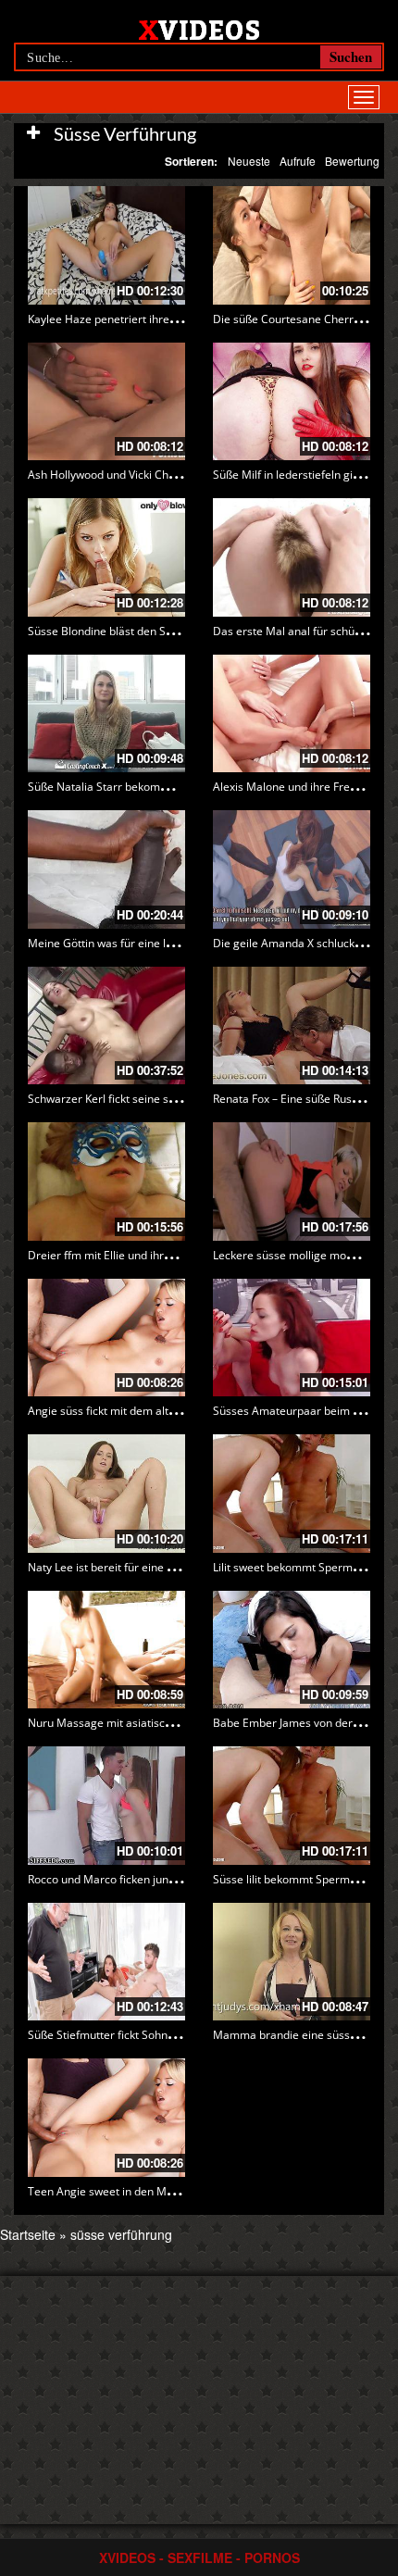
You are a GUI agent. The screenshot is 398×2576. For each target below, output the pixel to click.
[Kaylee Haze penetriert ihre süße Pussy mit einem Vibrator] (106, 245)
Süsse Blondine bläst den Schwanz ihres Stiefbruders (164, 631)
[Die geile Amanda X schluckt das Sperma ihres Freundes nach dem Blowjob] (292, 869)
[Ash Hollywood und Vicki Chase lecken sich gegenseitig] (106, 402)
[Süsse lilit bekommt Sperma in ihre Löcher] (292, 1806)
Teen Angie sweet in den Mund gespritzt (131, 2191)
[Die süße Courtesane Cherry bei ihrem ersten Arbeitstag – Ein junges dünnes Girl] (292, 245)
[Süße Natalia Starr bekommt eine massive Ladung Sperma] (106, 714)
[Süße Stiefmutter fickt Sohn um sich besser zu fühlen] (106, 1962)
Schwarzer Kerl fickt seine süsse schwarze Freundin (160, 1099)
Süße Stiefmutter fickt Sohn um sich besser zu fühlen (163, 2035)
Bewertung (352, 161)
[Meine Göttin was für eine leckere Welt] (106, 869)
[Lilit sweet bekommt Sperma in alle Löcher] (292, 1494)
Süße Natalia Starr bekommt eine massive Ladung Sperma (178, 787)
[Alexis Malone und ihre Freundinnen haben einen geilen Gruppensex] (292, 714)
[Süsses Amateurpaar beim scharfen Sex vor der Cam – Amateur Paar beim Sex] (292, 1338)
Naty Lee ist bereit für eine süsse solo (124, 1567)
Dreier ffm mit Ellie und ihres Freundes (127, 1255)
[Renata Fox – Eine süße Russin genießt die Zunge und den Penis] (292, 1026)
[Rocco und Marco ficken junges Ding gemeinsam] (106, 1806)
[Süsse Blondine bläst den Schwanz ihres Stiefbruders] (106, 557)
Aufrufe (298, 161)
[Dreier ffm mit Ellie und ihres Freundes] (106, 1182)
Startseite (28, 2234)
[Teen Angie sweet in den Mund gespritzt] (106, 2118)
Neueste (249, 161)
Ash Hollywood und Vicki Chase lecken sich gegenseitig (168, 475)
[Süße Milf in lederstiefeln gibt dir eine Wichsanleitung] (292, 402)
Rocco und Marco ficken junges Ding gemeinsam (153, 1879)
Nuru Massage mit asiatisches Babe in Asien (142, 1723)
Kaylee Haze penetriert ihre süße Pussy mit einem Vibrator (178, 319)
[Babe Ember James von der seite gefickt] (292, 1650)
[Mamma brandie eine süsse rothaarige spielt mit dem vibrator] (292, 1962)
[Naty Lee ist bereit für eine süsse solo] (106, 1494)
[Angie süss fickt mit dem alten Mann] (106, 1338)
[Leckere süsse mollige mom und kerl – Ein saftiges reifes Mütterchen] (292, 1182)
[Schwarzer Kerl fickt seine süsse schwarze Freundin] (106, 1026)
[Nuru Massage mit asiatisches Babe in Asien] (106, 1650)
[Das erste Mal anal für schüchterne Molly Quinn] (292, 557)
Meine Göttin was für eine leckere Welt (127, 943)
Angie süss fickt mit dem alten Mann (121, 1411)
